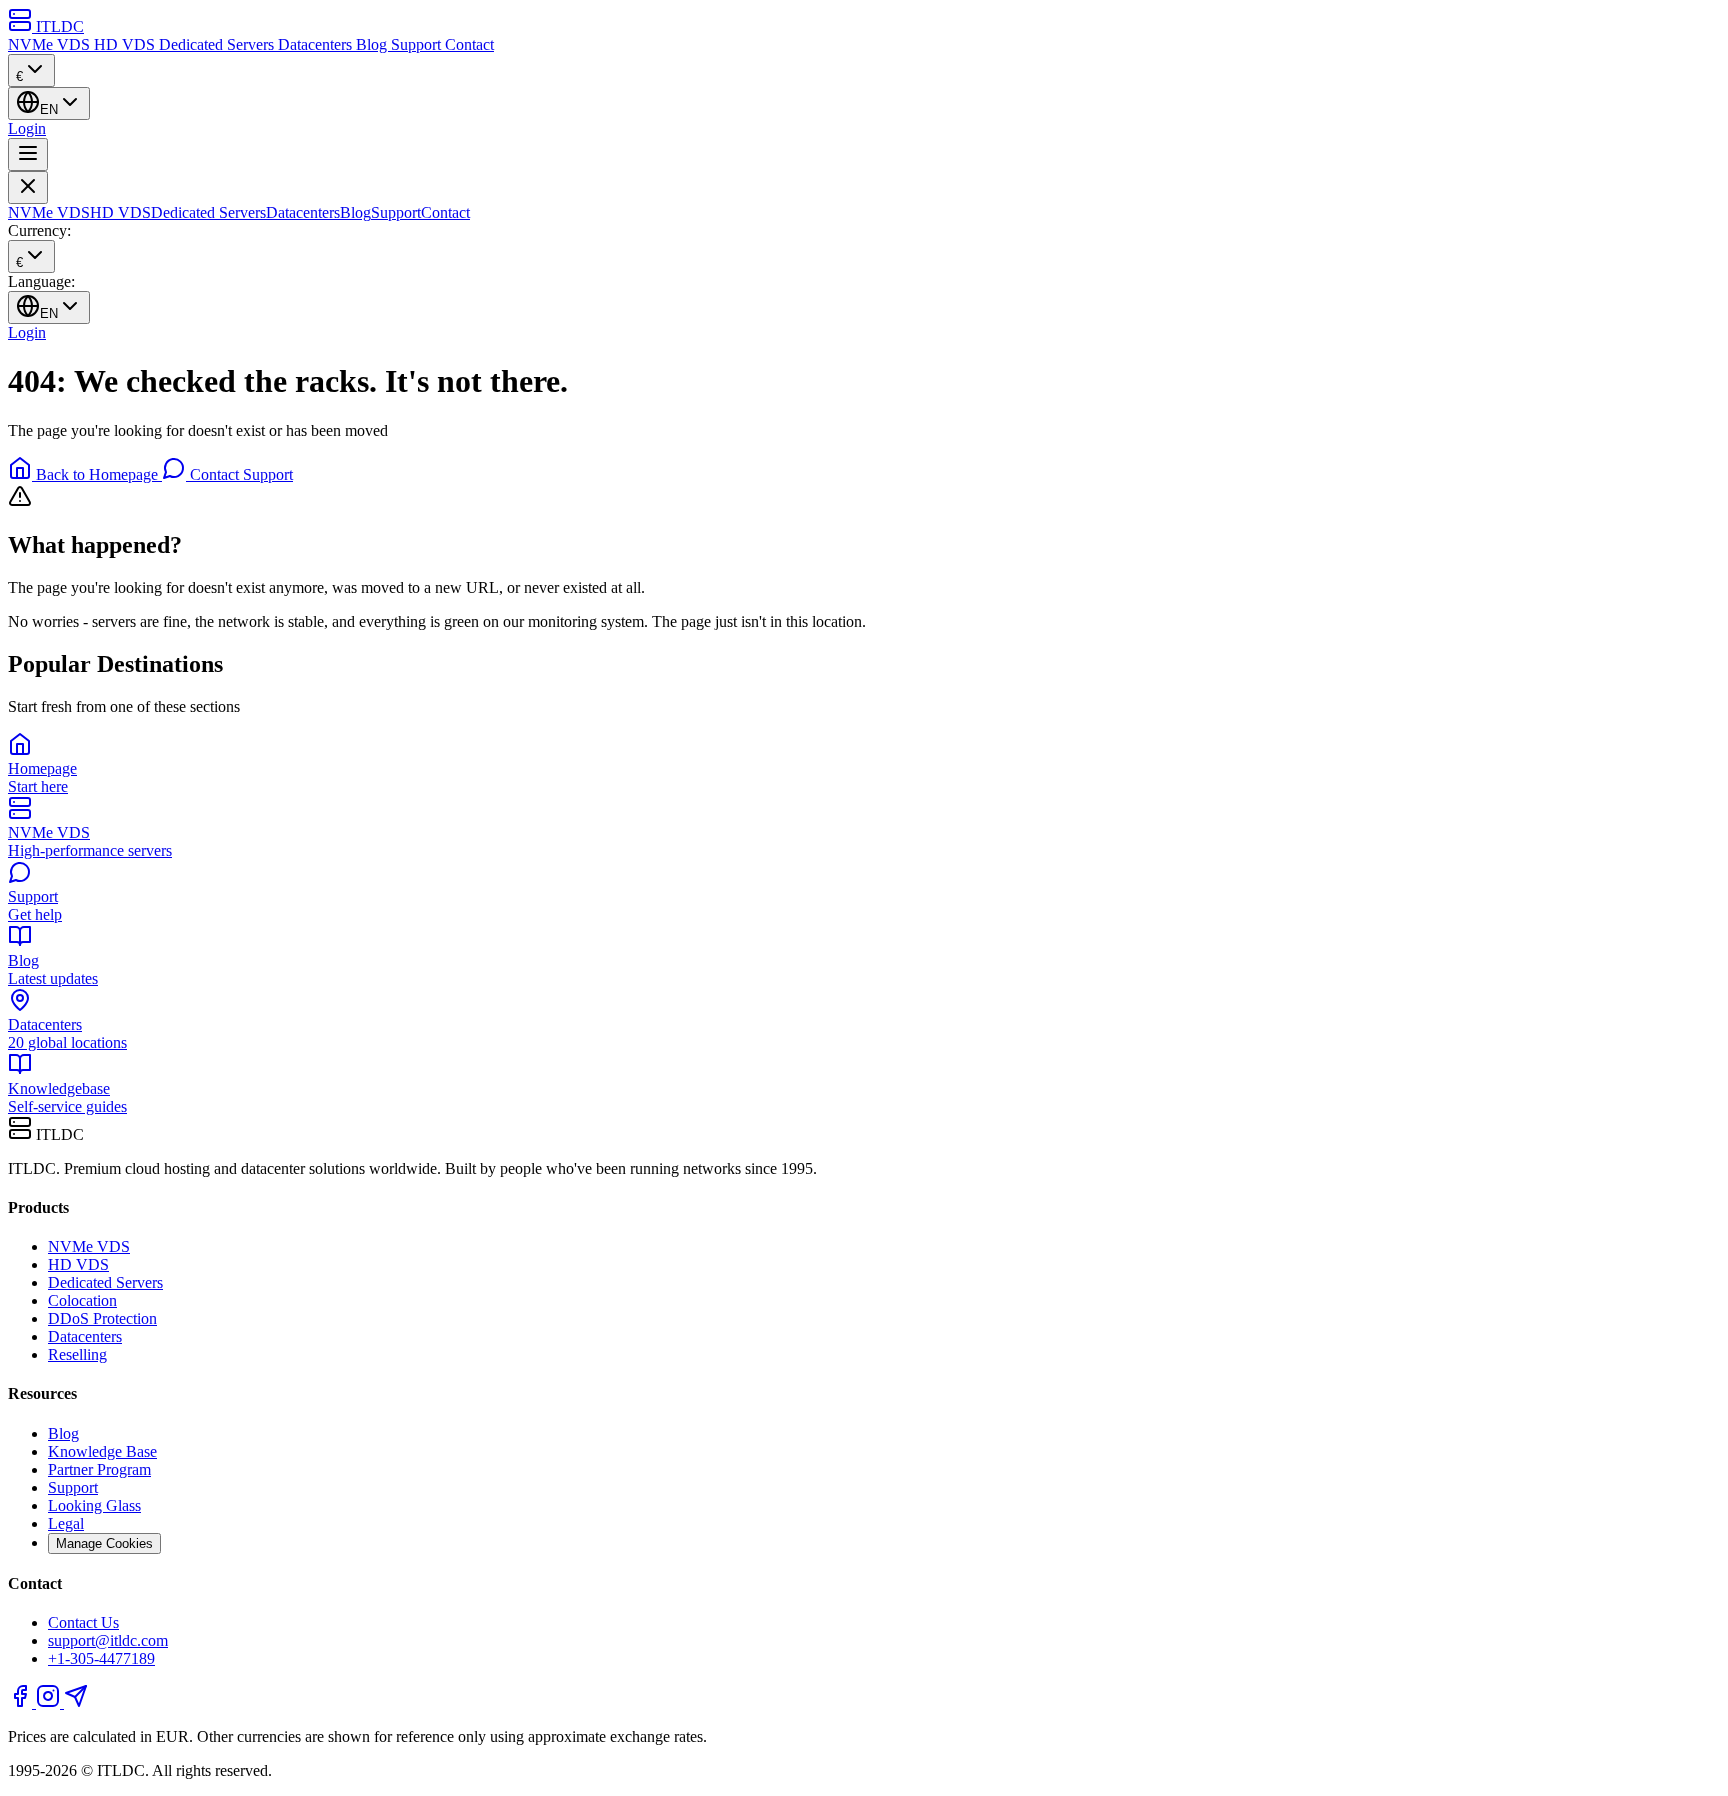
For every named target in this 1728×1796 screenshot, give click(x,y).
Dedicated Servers (218, 44)
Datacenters (317, 44)
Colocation (82, 1300)
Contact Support (239, 474)
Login (27, 128)
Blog (373, 44)
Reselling (77, 1354)
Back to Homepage (97, 474)
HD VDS (126, 44)
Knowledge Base (102, 1451)
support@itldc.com (108, 1640)
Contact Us (83, 1622)
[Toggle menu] (28, 154)
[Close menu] (28, 187)
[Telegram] (76, 1702)
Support (418, 44)
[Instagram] (50, 1702)
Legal (66, 1523)
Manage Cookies (104, 1543)
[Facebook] (22, 1702)
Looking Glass (94, 1505)
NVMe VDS (51, 44)
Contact (469, 44)
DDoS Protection (102, 1318)
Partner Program (99, 1469)
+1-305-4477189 (101, 1658)
